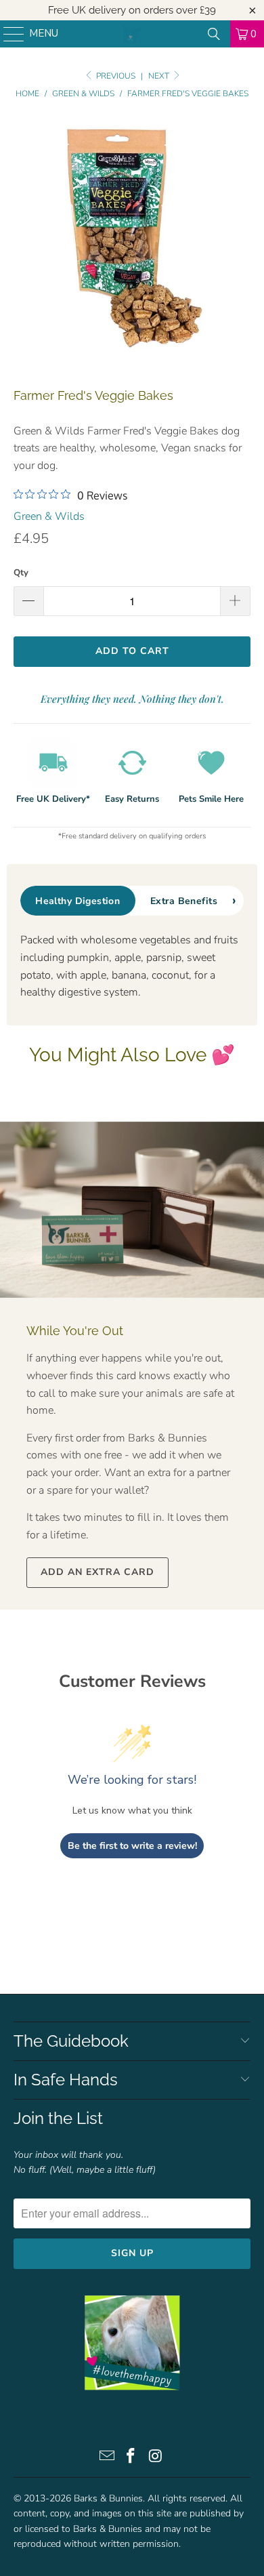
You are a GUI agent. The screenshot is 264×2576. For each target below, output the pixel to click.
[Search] (214, 34)
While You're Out (75, 1331)
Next (160, 76)
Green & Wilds (49, 516)
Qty (21, 573)
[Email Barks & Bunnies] (107, 2458)
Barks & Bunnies (108, 2498)
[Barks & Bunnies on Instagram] (156, 2458)
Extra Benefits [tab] (184, 901)
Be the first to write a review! (132, 1846)
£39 (208, 10)
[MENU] (7, 34)
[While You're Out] (132, 1210)
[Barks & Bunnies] (132, 34)
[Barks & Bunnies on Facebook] (131, 2458)
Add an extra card (97, 1572)
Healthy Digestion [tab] (78, 901)
